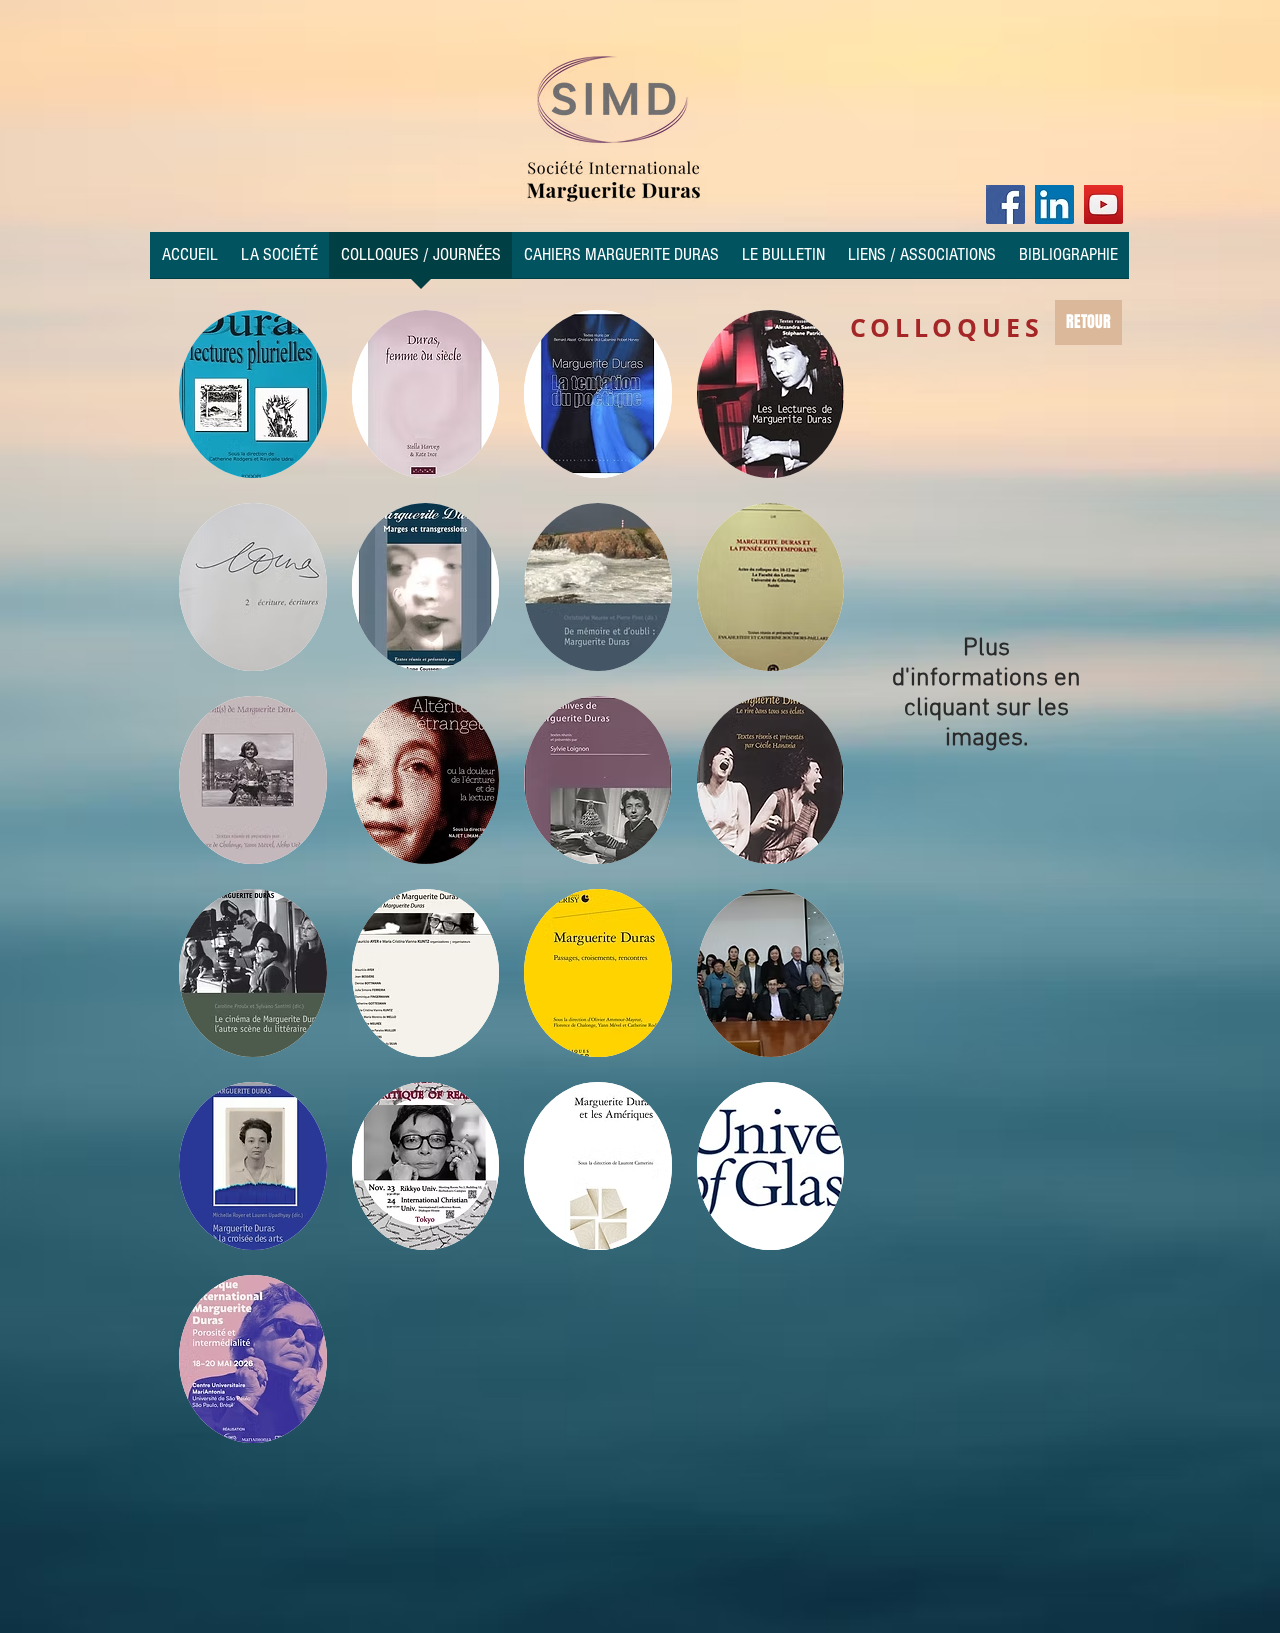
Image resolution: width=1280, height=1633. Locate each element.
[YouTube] (1103, 204)
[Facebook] (1005, 204)
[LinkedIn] (1054, 204)
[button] (253, 394)
